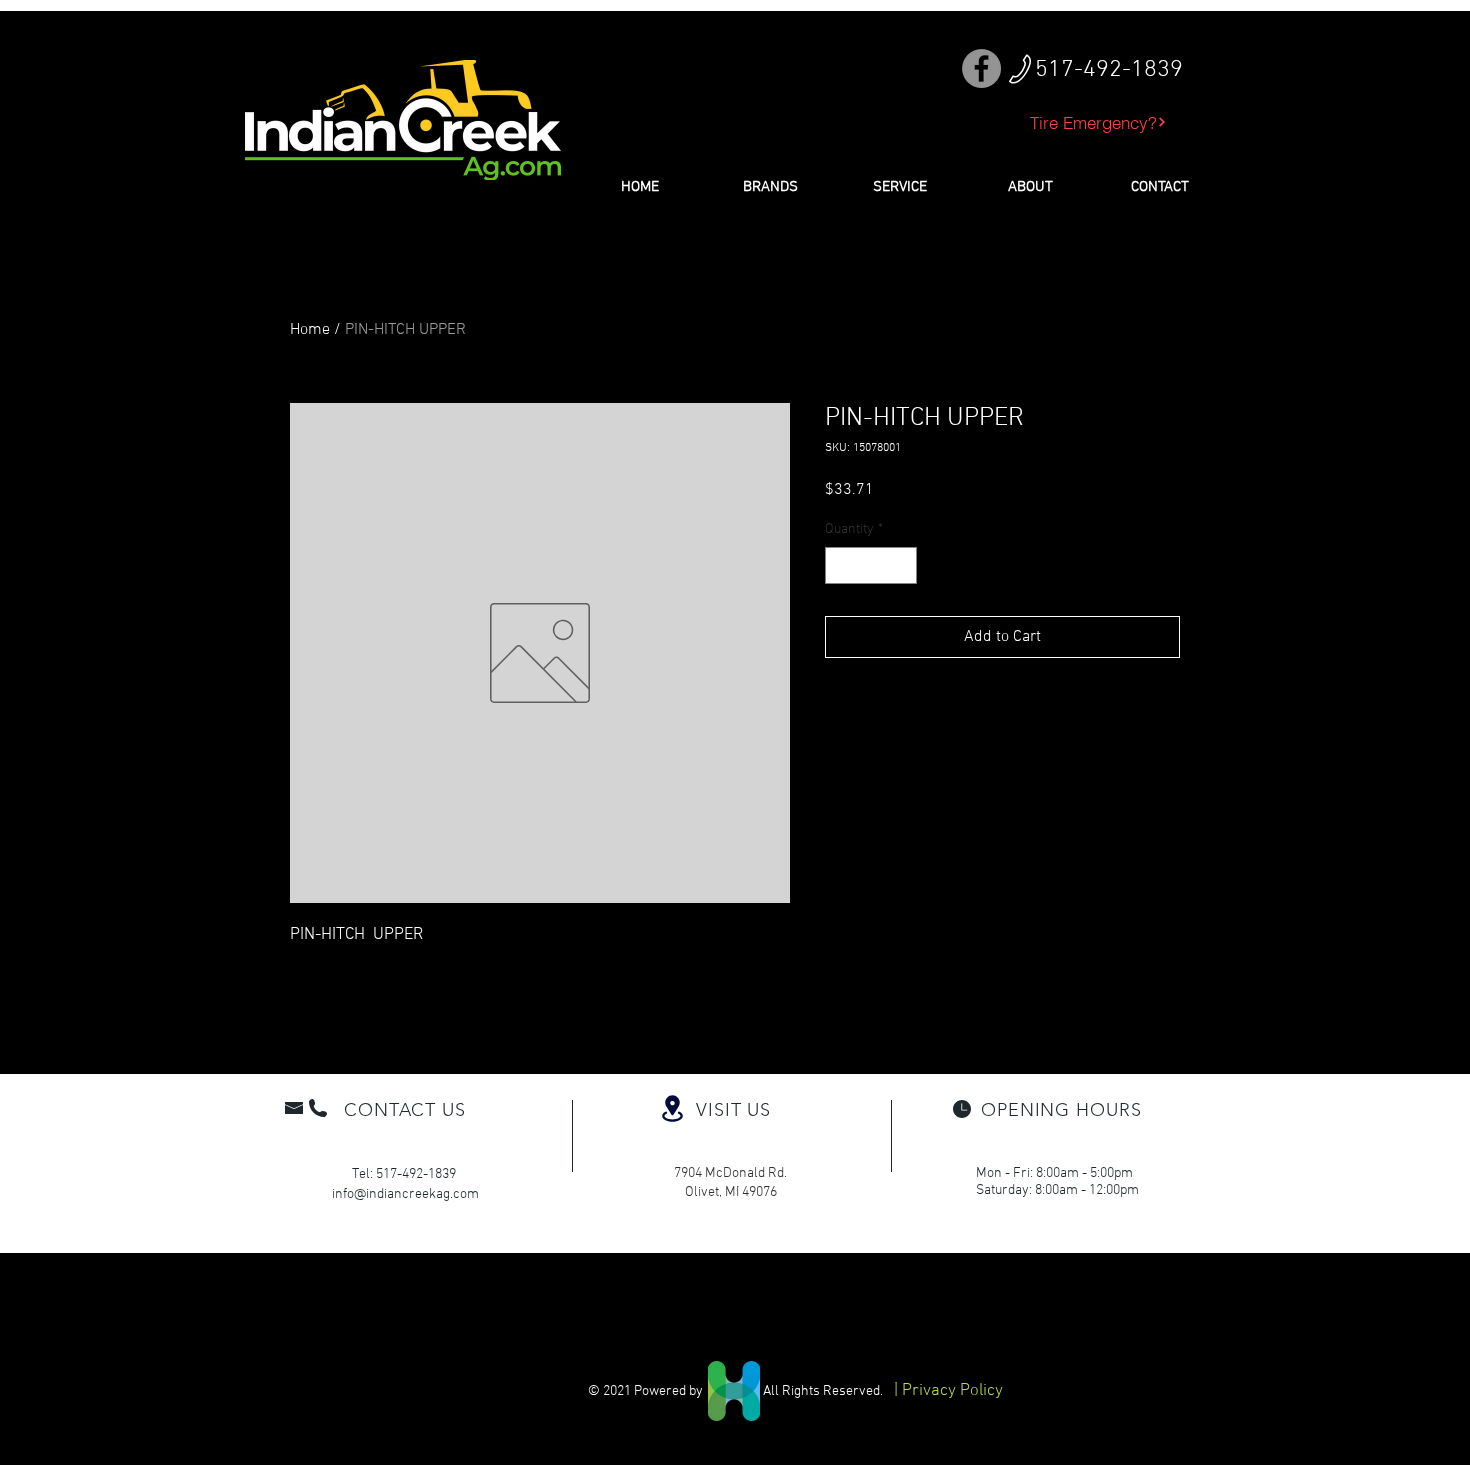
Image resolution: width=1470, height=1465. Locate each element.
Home (310, 330)
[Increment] (901, 565)
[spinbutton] (871, 565)
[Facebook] (981, 68)
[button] (770, 187)
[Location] (672, 1108)
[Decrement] (840, 565)
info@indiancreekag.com (405, 1194)
